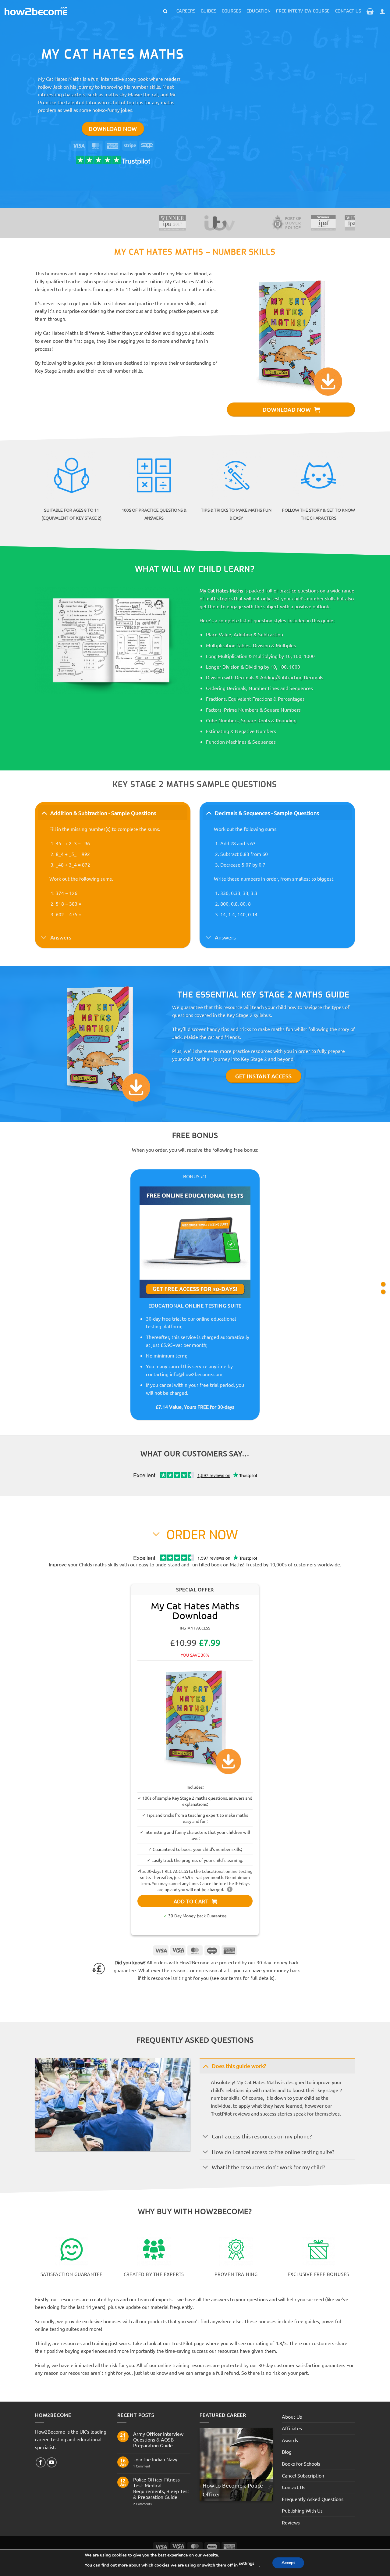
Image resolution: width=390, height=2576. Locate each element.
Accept (288, 2563)
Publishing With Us (302, 2510)
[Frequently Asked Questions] (383, 1292)
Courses (231, 11)
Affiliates (292, 2428)
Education (259, 11)
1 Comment (146, 2466)
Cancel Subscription (303, 2475)
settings (247, 2563)
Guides (209, 11)
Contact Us (348, 11)
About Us (292, 2417)
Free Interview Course (303, 11)
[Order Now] (383, 1284)
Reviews (291, 2522)
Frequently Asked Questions (313, 2499)
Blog (287, 2452)
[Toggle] (44, 813)
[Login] (382, 11)
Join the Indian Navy (155, 2459)
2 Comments (153, 2504)
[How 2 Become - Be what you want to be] (36, 11)
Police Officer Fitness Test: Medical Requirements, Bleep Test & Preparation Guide (161, 2488)
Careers (186, 11)
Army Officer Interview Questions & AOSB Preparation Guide (158, 2440)
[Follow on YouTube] (52, 2462)
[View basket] (370, 11)
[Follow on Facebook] (41, 2462)
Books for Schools (301, 2463)
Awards (290, 2440)
